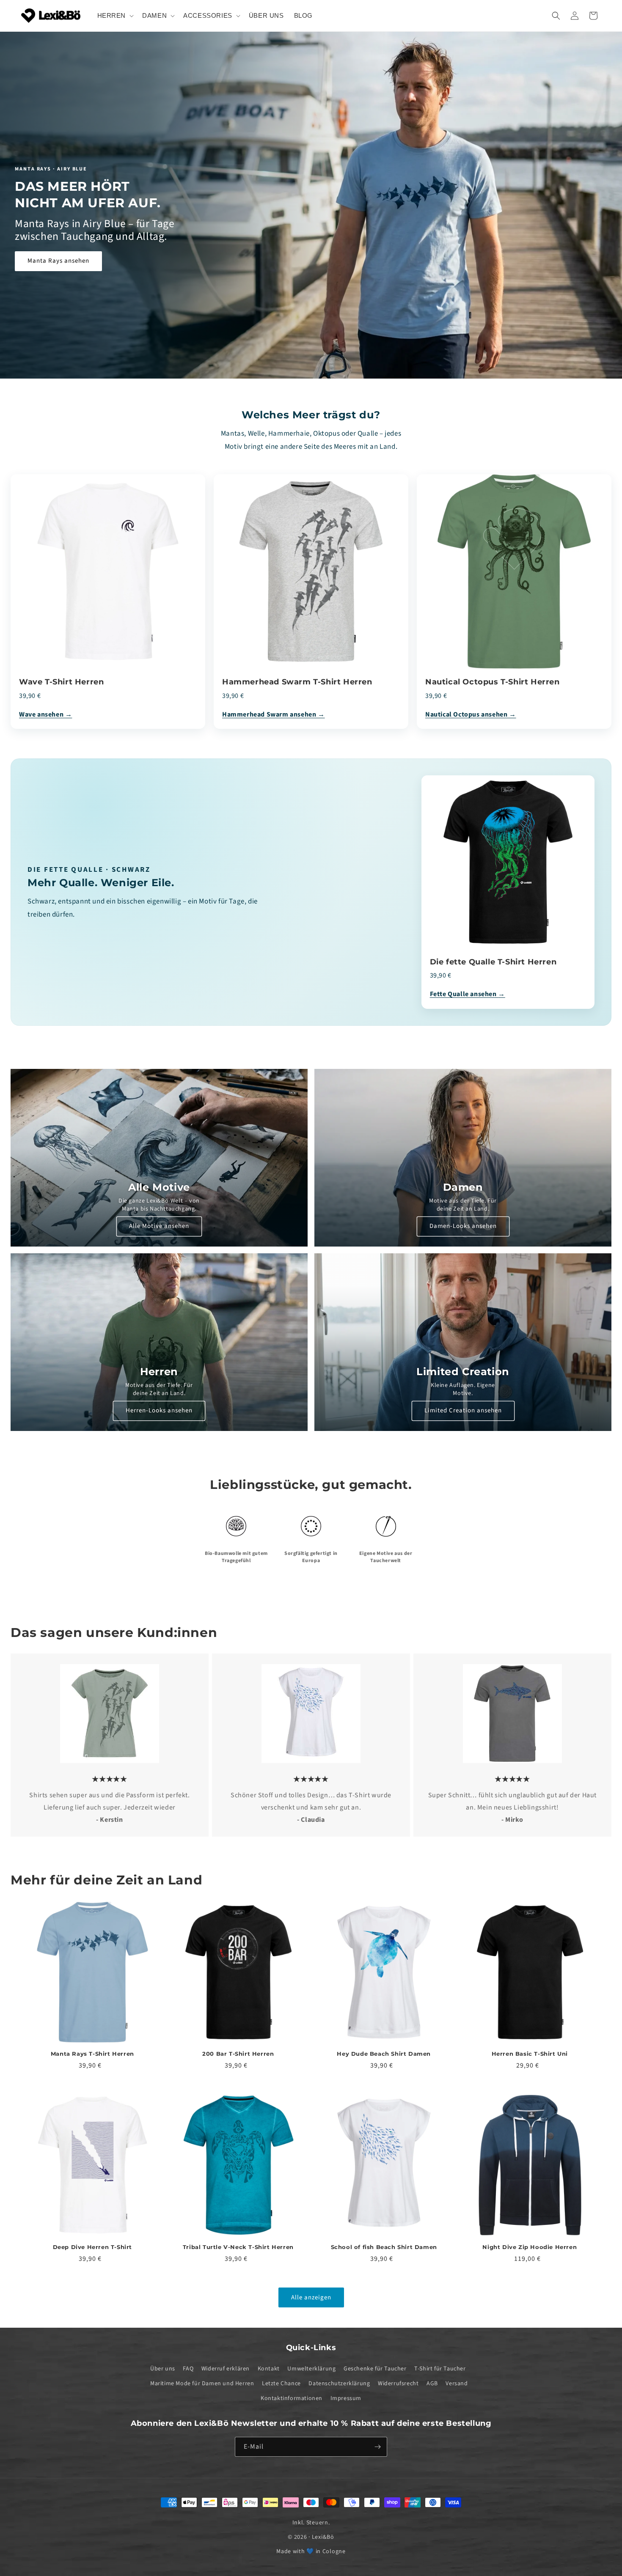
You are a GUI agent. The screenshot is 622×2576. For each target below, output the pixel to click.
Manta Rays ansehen (58, 261)
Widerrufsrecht (398, 2383)
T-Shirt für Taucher (440, 2368)
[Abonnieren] (377, 2447)
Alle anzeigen (311, 2297)
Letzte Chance (281, 2383)
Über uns (163, 2368)
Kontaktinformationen (292, 2398)
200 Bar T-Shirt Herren (238, 2054)
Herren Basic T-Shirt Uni (530, 2054)
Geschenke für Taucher (375, 2368)
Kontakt (269, 2368)
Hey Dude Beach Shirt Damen (384, 2054)
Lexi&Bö (323, 2537)
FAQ (188, 2368)
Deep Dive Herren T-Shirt (92, 2246)
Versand (457, 2383)
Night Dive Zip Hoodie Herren (530, 2246)
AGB (432, 2383)
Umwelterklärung (311, 2368)
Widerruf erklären (226, 2368)
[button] (115, 16)
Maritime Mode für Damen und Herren (202, 2383)
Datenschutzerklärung (339, 2383)
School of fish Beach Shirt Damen (384, 2246)
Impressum (346, 2398)
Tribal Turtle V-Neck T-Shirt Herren (238, 2246)
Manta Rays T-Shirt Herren (92, 2054)
